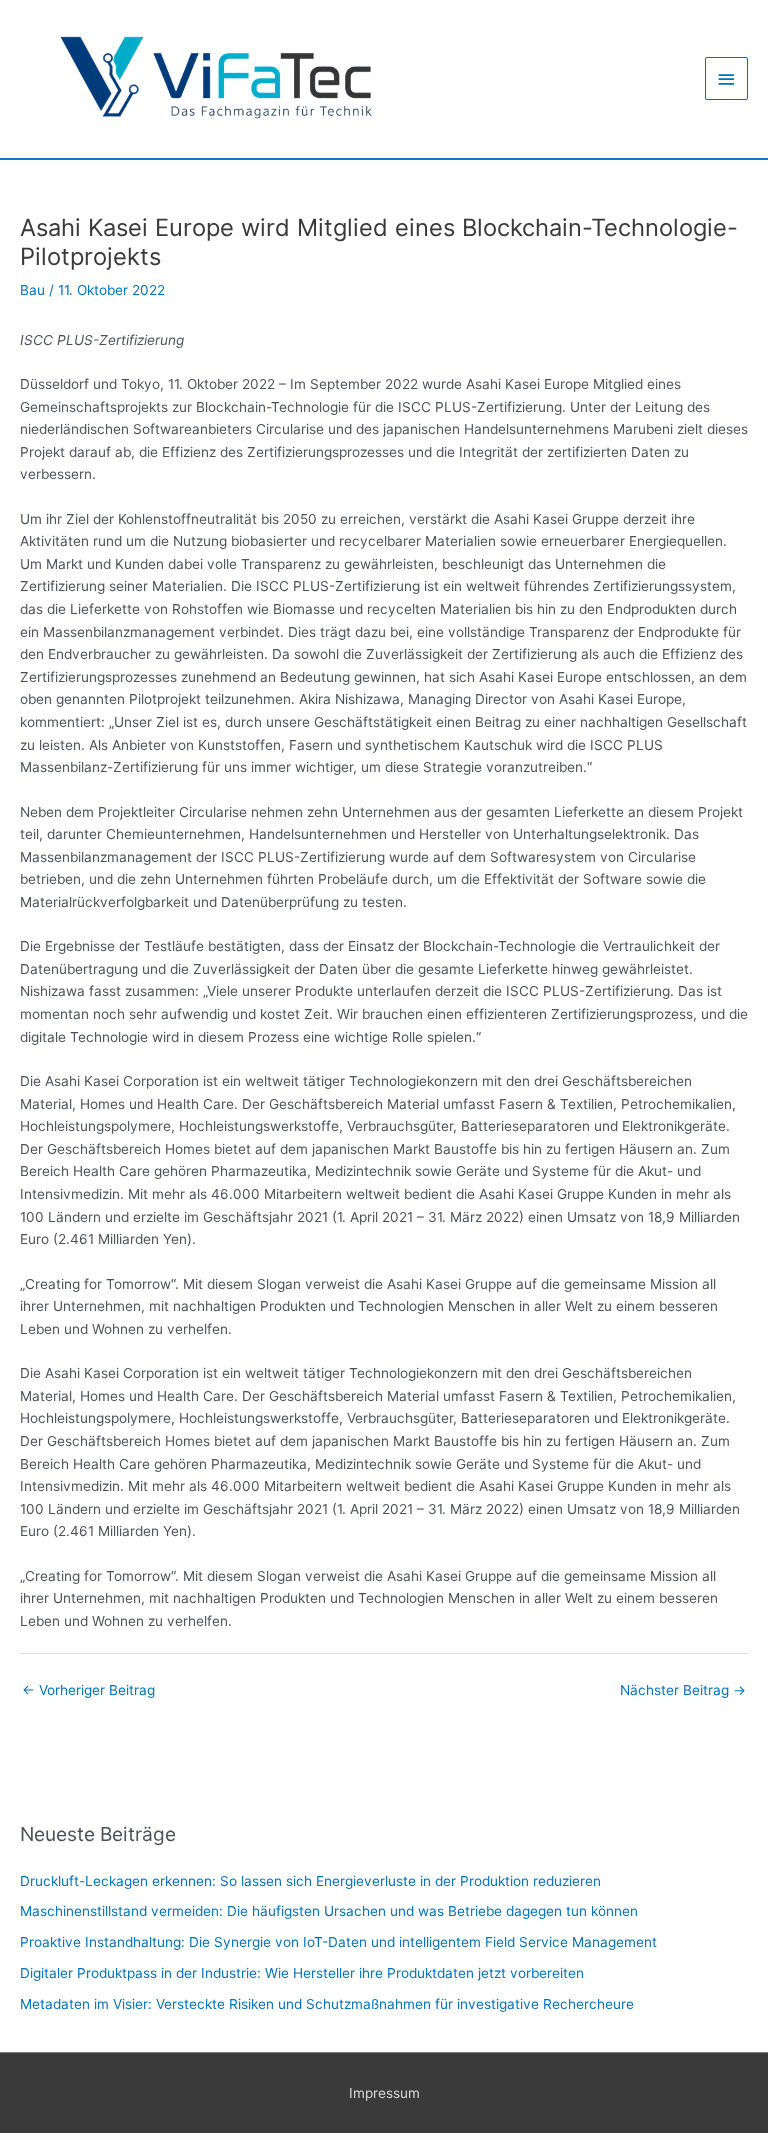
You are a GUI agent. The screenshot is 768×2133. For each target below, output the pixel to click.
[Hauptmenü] (727, 78)
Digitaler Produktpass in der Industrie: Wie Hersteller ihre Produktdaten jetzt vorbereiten (302, 1973)
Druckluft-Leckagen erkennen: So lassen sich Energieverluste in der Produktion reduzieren (310, 1881)
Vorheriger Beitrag (88, 1690)
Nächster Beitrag (683, 1690)
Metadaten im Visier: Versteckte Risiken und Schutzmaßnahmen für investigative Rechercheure (327, 2004)
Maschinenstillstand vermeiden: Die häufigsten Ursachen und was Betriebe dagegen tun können (329, 1911)
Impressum (384, 2093)
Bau (32, 290)
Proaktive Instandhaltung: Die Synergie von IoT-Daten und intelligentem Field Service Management (338, 1942)
